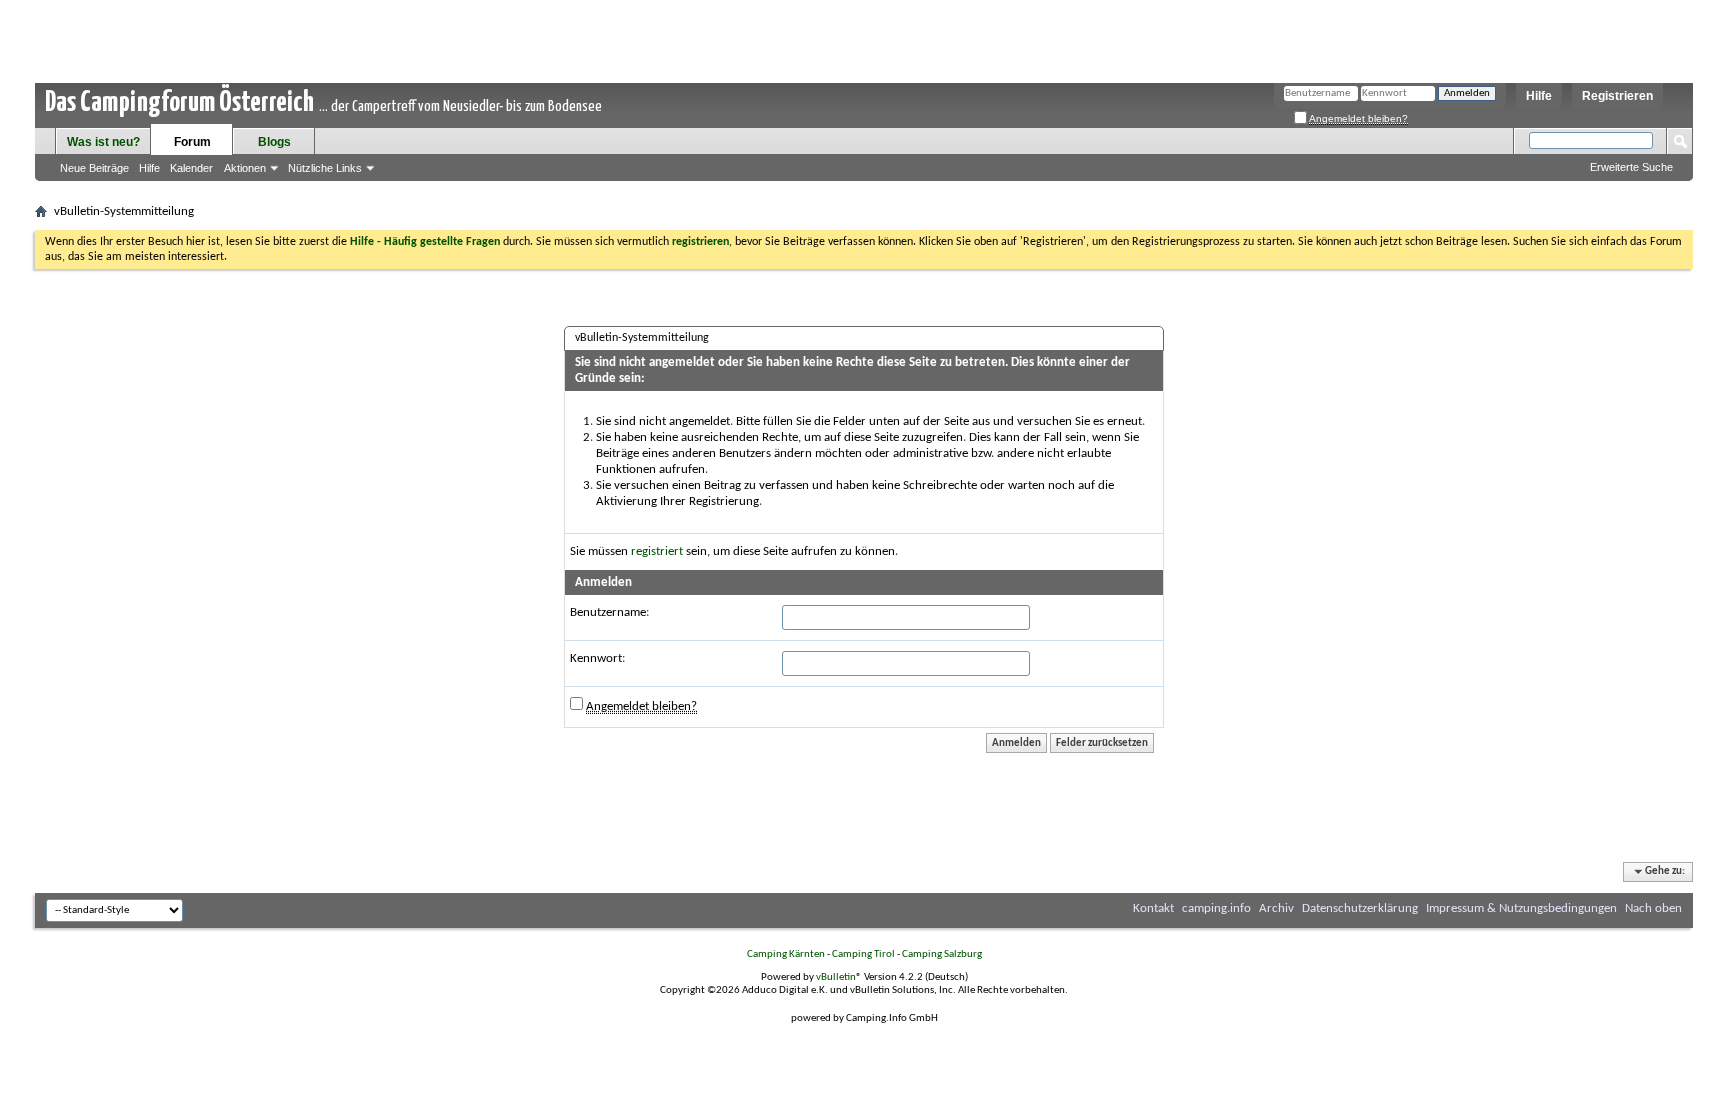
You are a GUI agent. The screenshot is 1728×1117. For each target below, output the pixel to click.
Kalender (191, 168)
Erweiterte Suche (1631, 167)
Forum (192, 142)
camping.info (1216, 908)
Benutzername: (609, 612)
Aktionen (245, 168)
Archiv (1276, 908)
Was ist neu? (103, 142)
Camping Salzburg (942, 954)
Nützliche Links (325, 168)
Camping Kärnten (786, 954)
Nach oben (1653, 908)
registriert (657, 551)
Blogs (274, 142)
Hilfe (1539, 96)
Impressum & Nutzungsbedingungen (1521, 908)
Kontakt (1153, 908)
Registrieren (1617, 96)
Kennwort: (597, 658)
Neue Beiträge (94, 168)
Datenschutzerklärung (1360, 908)
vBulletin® (839, 977)
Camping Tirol (863, 954)
